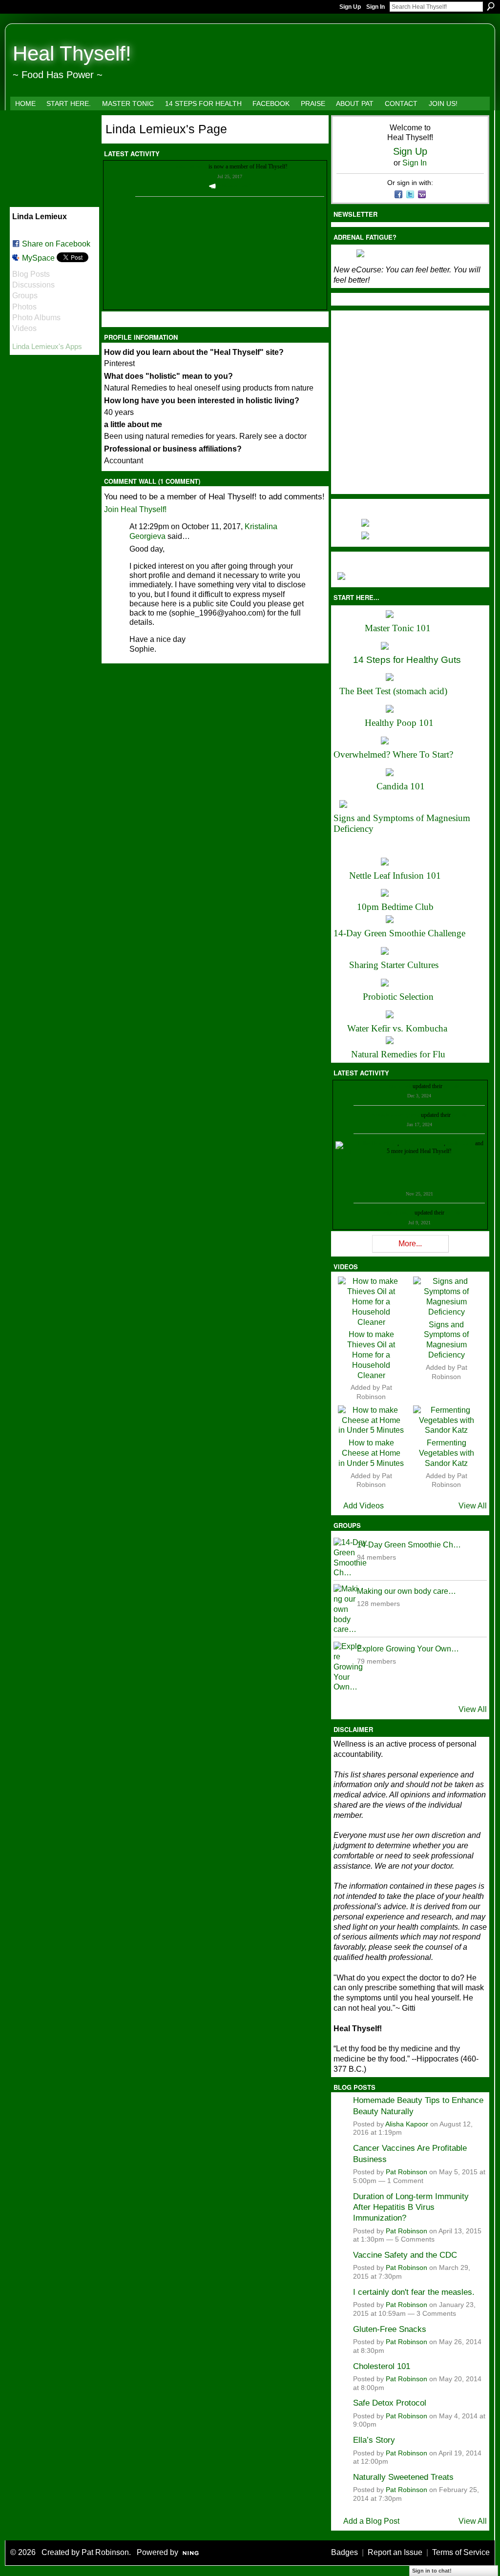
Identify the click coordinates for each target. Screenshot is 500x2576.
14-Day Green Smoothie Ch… (409, 1545)
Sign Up (350, 7)
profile (451, 1086)
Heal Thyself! (72, 53)
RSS (109, 321)
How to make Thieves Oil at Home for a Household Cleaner (371, 1355)
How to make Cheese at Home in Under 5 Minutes (371, 1453)
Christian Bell (395, 1086)
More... (410, 1244)
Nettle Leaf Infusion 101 (395, 876)
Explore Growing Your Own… (408, 1649)
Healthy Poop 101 (399, 723)
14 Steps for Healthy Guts (407, 660)
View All (473, 1506)
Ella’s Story (374, 2440)
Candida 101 (401, 786)
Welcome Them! (235, 186)
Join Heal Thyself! (135, 509)
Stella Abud (460, 1143)
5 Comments (415, 2239)
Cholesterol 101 (382, 2366)
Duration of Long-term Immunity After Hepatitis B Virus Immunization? (411, 2207)
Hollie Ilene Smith (376, 1143)
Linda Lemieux (190, 166)
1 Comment (405, 2181)
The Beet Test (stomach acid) (393, 691)
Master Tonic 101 (398, 628)
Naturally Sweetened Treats (403, 2477)
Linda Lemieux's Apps (47, 346)
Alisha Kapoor (407, 2124)
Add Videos (364, 1506)
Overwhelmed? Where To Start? (393, 754)
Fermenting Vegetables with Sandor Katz (447, 1453)
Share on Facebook (56, 244)
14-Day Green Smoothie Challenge (399, 933)
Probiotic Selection (398, 997)
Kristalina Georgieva (396, 1115)
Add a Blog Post (371, 2521)
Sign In (375, 7)
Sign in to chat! (432, 2571)
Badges (344, 2552)
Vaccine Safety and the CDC (405, 2255)
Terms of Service (461, 2552)
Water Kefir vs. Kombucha (397, 1028)
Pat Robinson (406, 2172)
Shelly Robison (395, 1213)
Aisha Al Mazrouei (422, 1143)
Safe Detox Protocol (390, 2403)
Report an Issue (395, 2552)
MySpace (38, 258)
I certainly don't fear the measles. (414, 2292)
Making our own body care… (406, 1591)
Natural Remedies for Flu (398, 1054)
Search (491, 6)
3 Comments (436, 2314)
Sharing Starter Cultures (394, 965)
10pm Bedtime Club (395, 907)
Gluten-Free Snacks (390, 2329)
